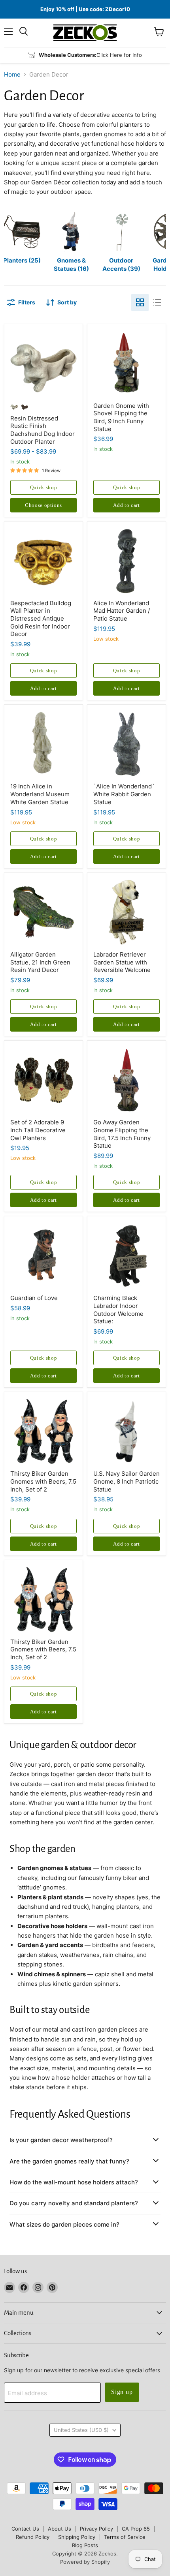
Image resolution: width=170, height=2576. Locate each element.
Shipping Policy (77, 2537)
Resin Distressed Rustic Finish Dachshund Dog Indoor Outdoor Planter (42, 430)
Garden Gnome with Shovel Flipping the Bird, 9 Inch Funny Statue (121, 417)
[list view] (157, 302)
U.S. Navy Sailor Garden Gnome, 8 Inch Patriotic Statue (127, 1481)
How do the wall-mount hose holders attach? (74, 2182)
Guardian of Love (34, 1298)
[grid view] (140, 302)
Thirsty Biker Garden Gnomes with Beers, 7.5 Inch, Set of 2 (43, 1481)
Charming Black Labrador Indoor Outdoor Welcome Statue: (118, 1310)
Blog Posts (85, 2545)
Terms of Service (125, 2537)
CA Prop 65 (136, 2529)
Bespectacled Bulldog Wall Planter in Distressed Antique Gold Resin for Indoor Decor (41, 619)
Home (12, 74)
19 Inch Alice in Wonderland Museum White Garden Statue (40, 794)
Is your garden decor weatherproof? (61, 2140)
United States (81, 2430)
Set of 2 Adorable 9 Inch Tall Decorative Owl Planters (38, 1130)
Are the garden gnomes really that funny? (69, 2161)
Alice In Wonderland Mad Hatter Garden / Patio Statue (122, 611)
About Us (59, 2529)
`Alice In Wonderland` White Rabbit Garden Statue (124, 794)
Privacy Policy (96, 2529)
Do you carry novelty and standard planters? (74, 2203)
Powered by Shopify (85, 2562)
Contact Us (25, 2529)
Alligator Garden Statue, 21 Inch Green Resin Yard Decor (40, 962)
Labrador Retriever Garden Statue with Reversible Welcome (122, 962)
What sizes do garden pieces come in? (64, 2224)
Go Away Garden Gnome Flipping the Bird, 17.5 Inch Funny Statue (122, 1134)
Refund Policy (33, 2537)
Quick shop (44, 487)
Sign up (122, 2392)
